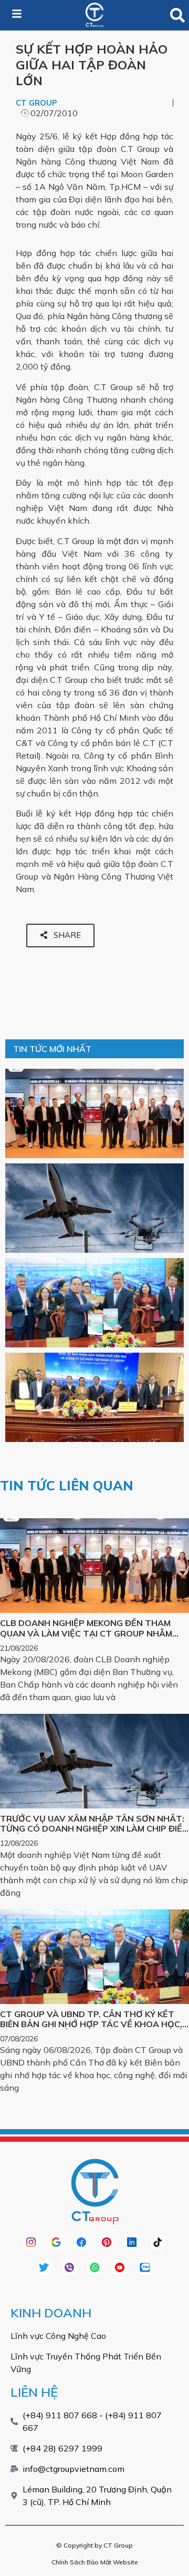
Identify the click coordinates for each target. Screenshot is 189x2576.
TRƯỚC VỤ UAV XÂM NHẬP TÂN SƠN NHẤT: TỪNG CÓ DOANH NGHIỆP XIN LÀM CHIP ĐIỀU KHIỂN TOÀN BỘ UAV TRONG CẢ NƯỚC (94, 1828)
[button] (178, 16)
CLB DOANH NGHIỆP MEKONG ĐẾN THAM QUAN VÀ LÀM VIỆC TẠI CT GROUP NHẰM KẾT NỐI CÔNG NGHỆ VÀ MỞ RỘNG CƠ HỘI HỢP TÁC (88, 1638)
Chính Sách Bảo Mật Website (95, 2562)
